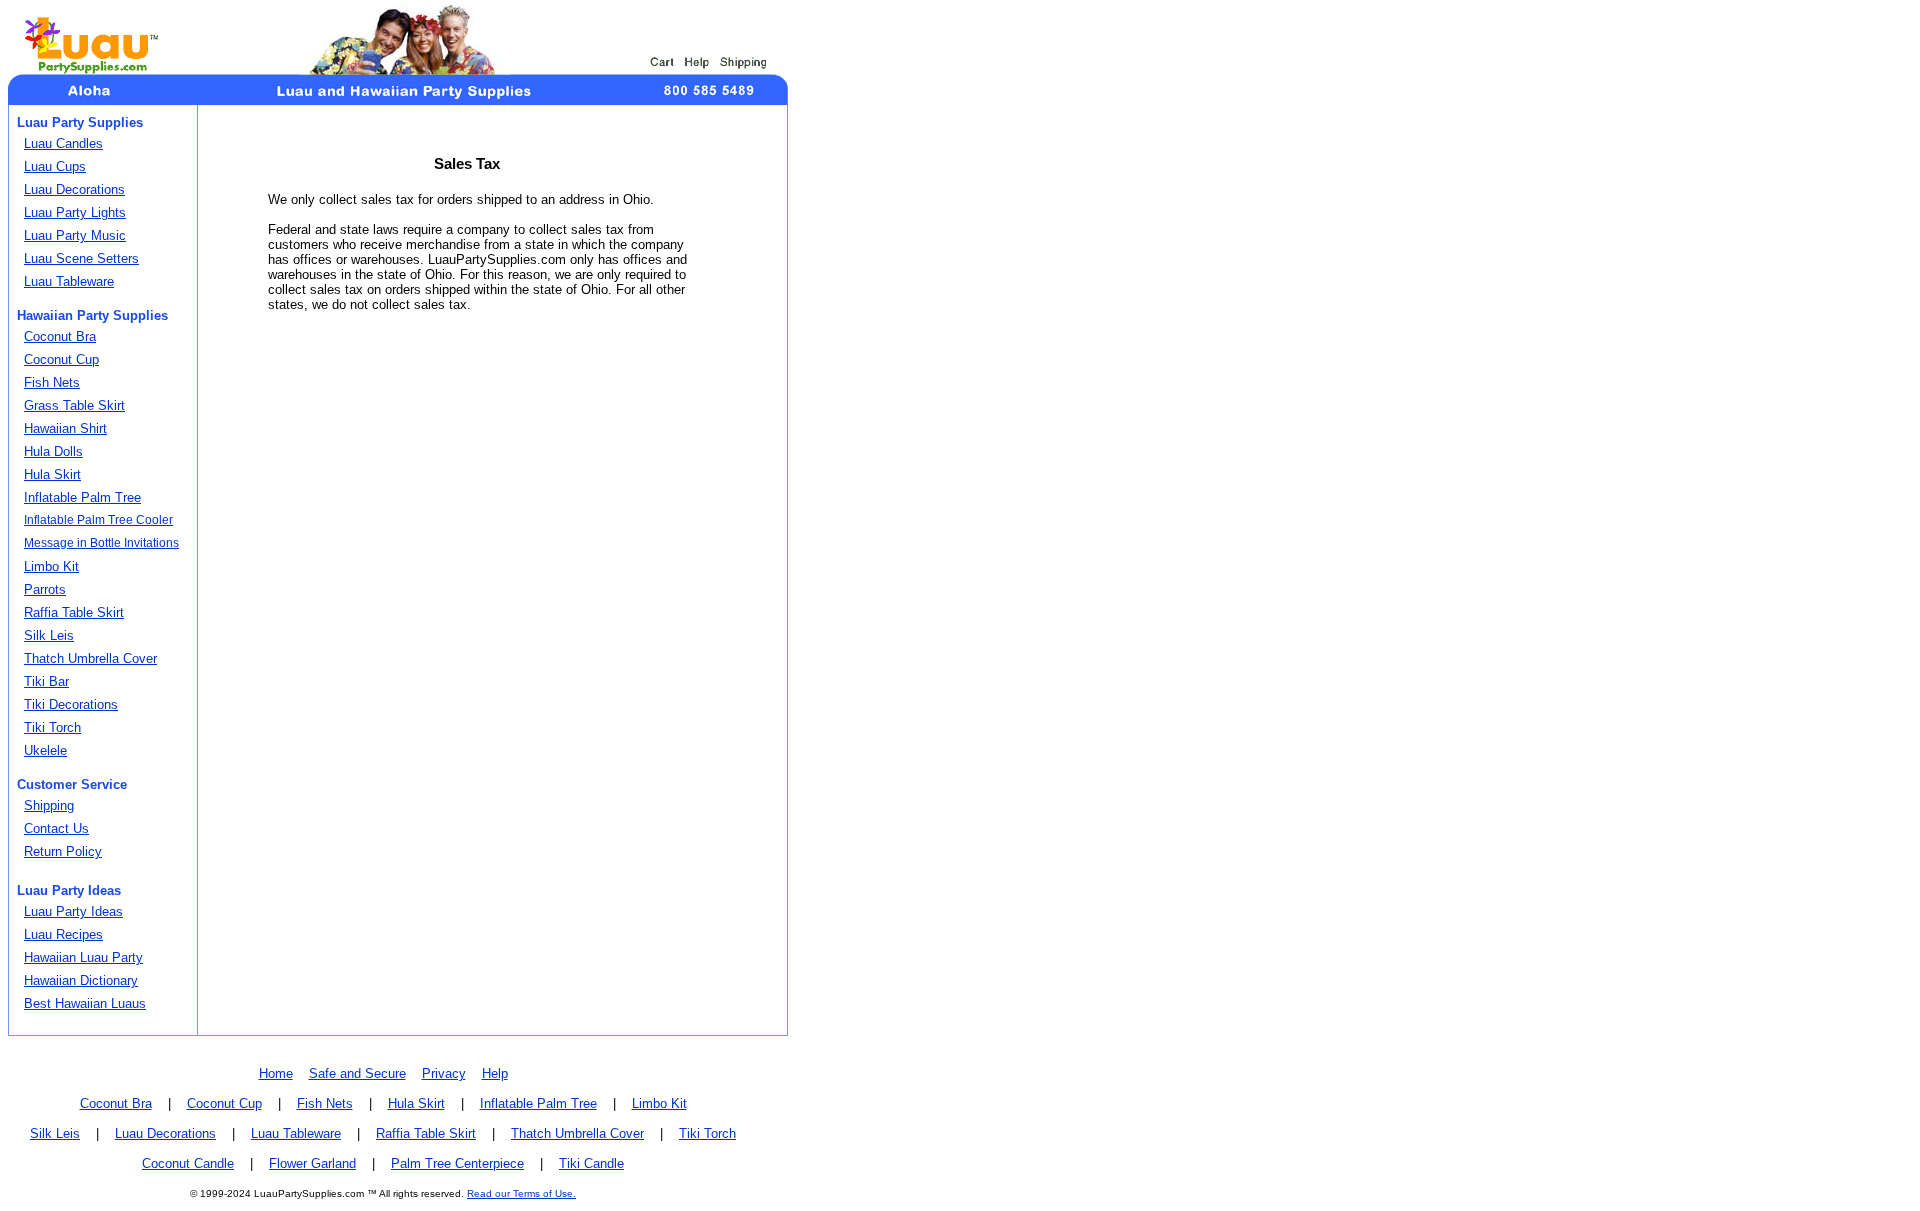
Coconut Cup (61, 359)
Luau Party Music (75, 235)
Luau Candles (63, 143)
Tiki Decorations (71, 704)
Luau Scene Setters (81, 258)
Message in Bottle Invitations (101, 543)
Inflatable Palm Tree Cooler (98, 520)
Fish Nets (52, 382)
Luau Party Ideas (73, 911)
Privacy (444, 1073)
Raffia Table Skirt (74, 612)
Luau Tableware (69, 281)
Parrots (45, 589)
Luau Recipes (63, 934)
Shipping (49, 805)
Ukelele (45, 750)
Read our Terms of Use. (521, 1193)
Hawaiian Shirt (65, 428)
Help (495, 1073)
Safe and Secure (357, 1073)
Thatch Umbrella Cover (90, 658)
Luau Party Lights (75, 212)
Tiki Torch (52, 727)
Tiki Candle (591, 1163)
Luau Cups (55, 166)
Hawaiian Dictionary (81, 980)
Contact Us (56, 828)
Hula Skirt (52, 474)
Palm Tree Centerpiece (457, 1163)
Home (276, 1073)
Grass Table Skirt (74, 405)
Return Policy (63, 851)
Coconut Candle (188, 1163)
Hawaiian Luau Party (83, 957)
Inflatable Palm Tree (82, 497)
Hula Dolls (53, 451)
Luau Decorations (74, 189)
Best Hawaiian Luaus (85, 1003)
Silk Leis (49, 635)
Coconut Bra (60, 336)
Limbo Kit (51, 566)
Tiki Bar (46, 681)
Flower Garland (312, 1163)
